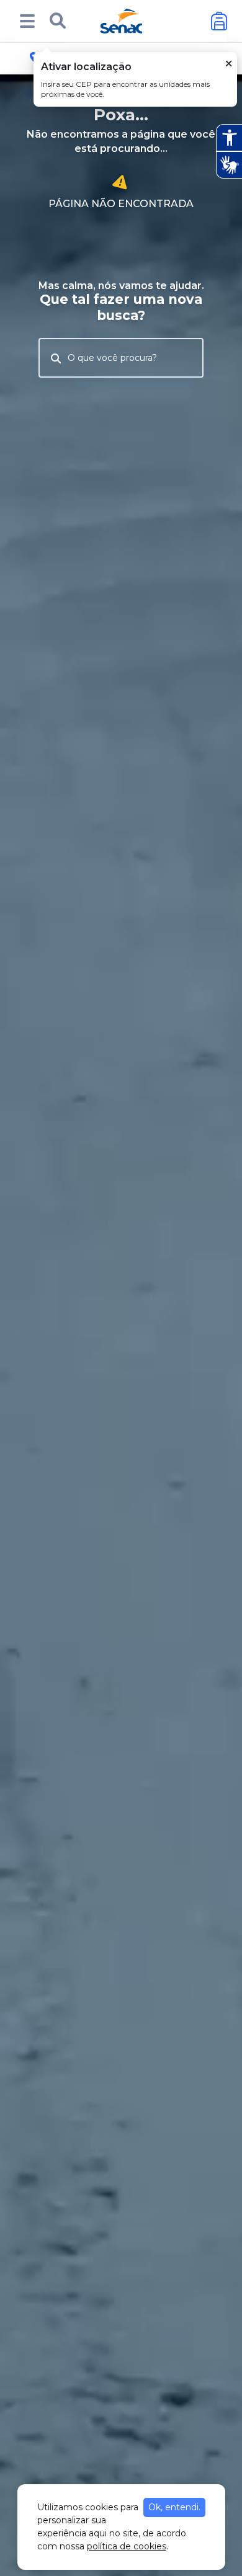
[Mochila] (219, 21)
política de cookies (127, 2546)
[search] (58, 21)
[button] (27, 21)
